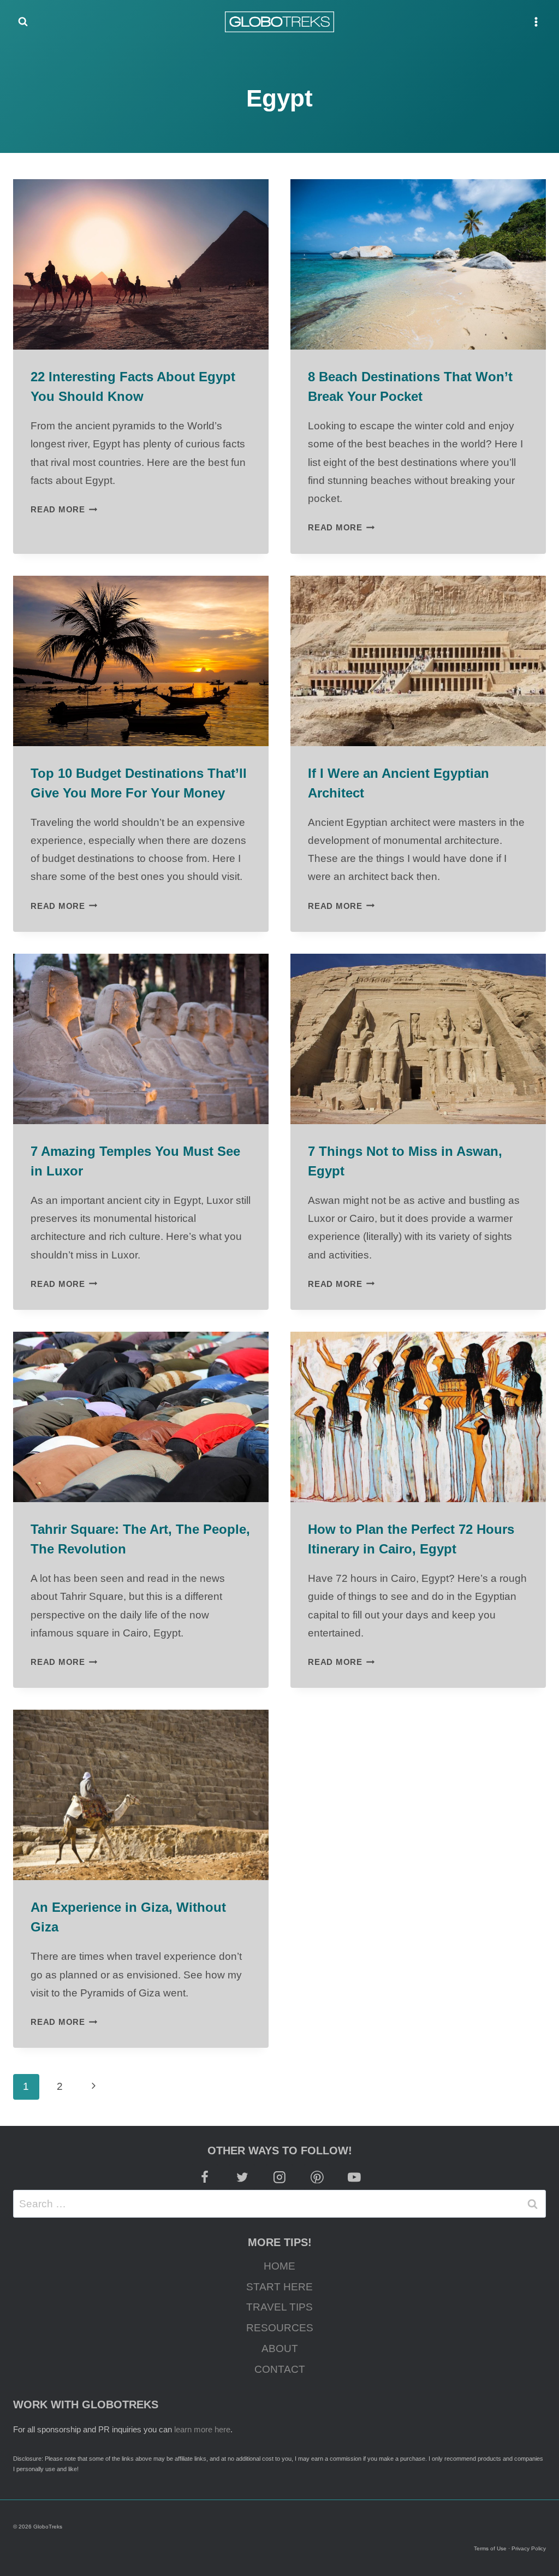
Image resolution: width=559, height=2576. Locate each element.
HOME (279, 2266)
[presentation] (141, 264)
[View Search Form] (23, 22)
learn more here (202, 2429)
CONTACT (280, 2369)
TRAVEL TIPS (279, 2307)
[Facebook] (205, 2177)
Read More (64, 509)
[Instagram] (279, 2177)
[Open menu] (536, 22)
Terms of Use (490, 2548)
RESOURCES (280, 2328)
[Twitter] (242, 2177)
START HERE (279, 2287)
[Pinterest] (317, 2177)
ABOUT (280, 2348)
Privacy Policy (529, 2548)
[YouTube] (355, 2177)
